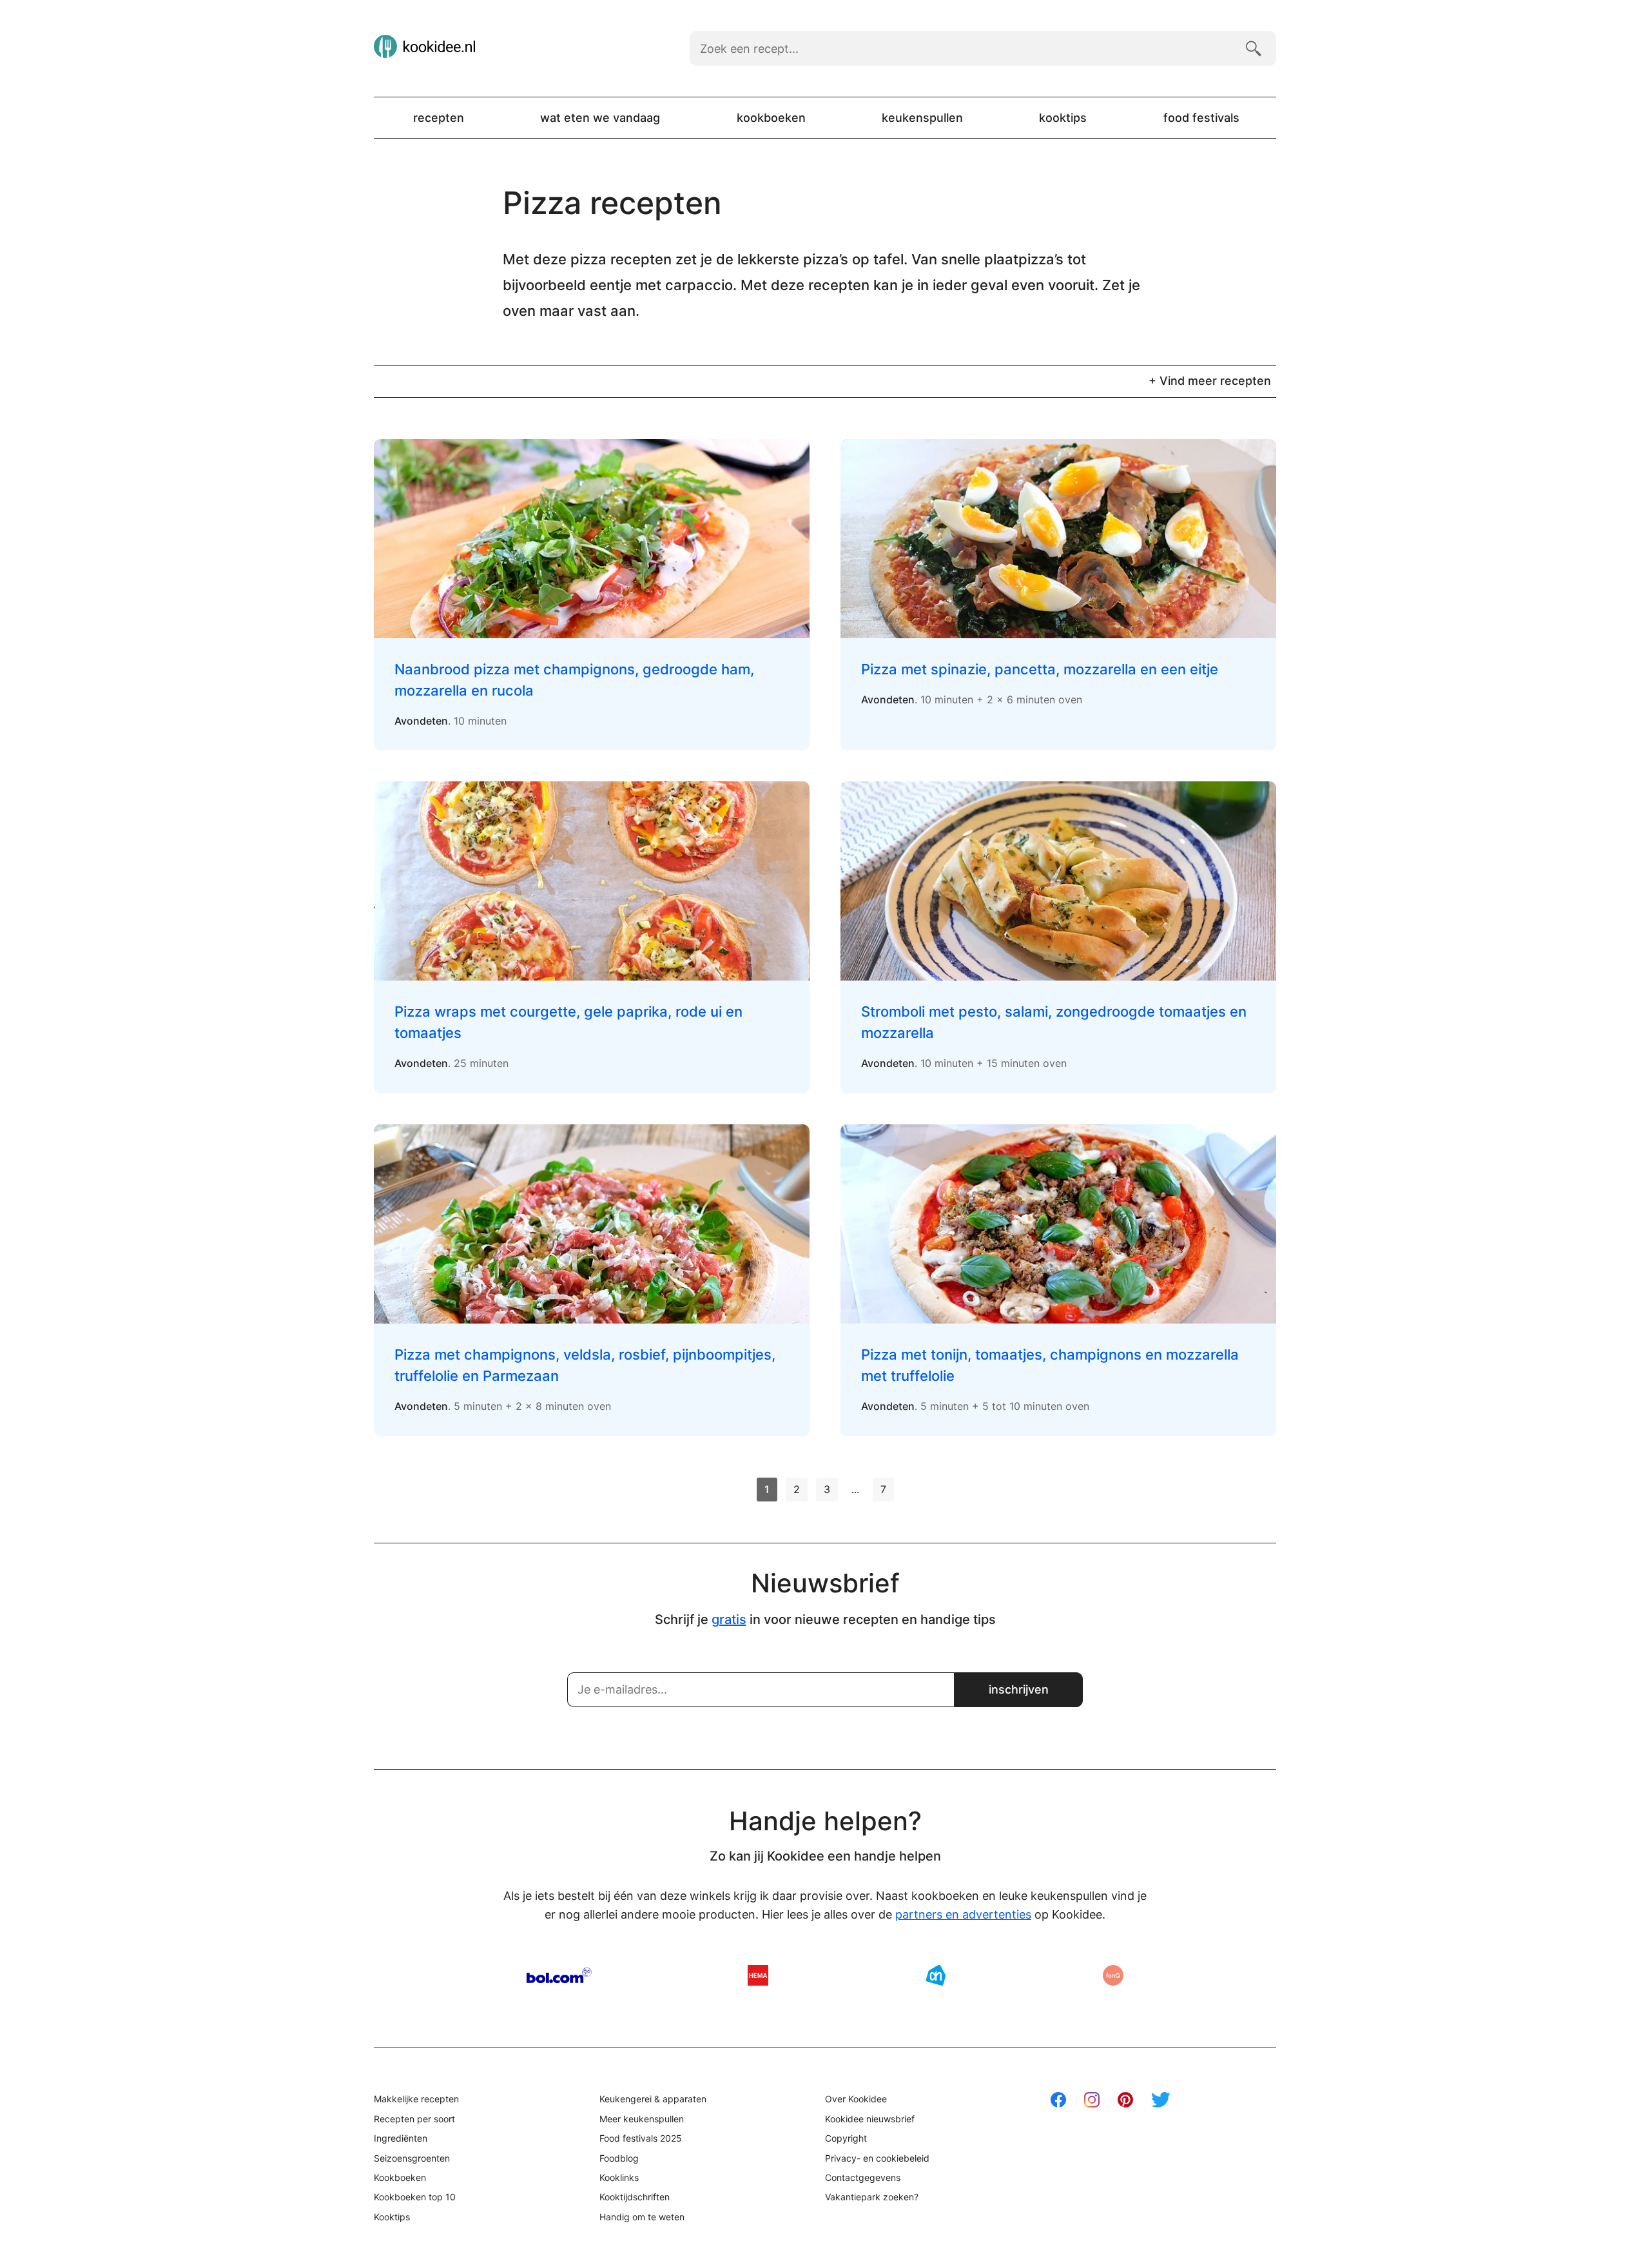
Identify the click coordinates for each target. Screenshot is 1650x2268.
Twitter (1161, 2100)
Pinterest (1125, 2100)
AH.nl (936, 1975)
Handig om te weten (642, 2217)
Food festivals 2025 (641, 2138)
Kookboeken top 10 (415, 2197)
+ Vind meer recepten (1210, 381)
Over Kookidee (856, 2099)
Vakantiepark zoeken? (872, 2197)
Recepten (439, 118)
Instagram (1092, 2100)
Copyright (846, 2138)
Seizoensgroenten (412, 2158)
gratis (729, 1619)
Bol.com (559, 1975)
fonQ (1113, 1975)
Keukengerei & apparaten (653, 2099)
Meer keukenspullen (642, 2119)
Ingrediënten (401, 2138)
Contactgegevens (863, 2177)
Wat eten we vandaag (600, 118)
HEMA (758, 1975)
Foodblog (619, 2158)
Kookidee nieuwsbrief (870, 2119)
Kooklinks (619, 2177)
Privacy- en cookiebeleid (877, 2158)
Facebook (1058, 2100)
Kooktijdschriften (635, 2197)
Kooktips (1063, 118)
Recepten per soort (414, 2119)
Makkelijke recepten (416, 2099)
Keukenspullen (922, 118)
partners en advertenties (963, 1914)
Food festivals (1201, 118)
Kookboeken (771, 118)
